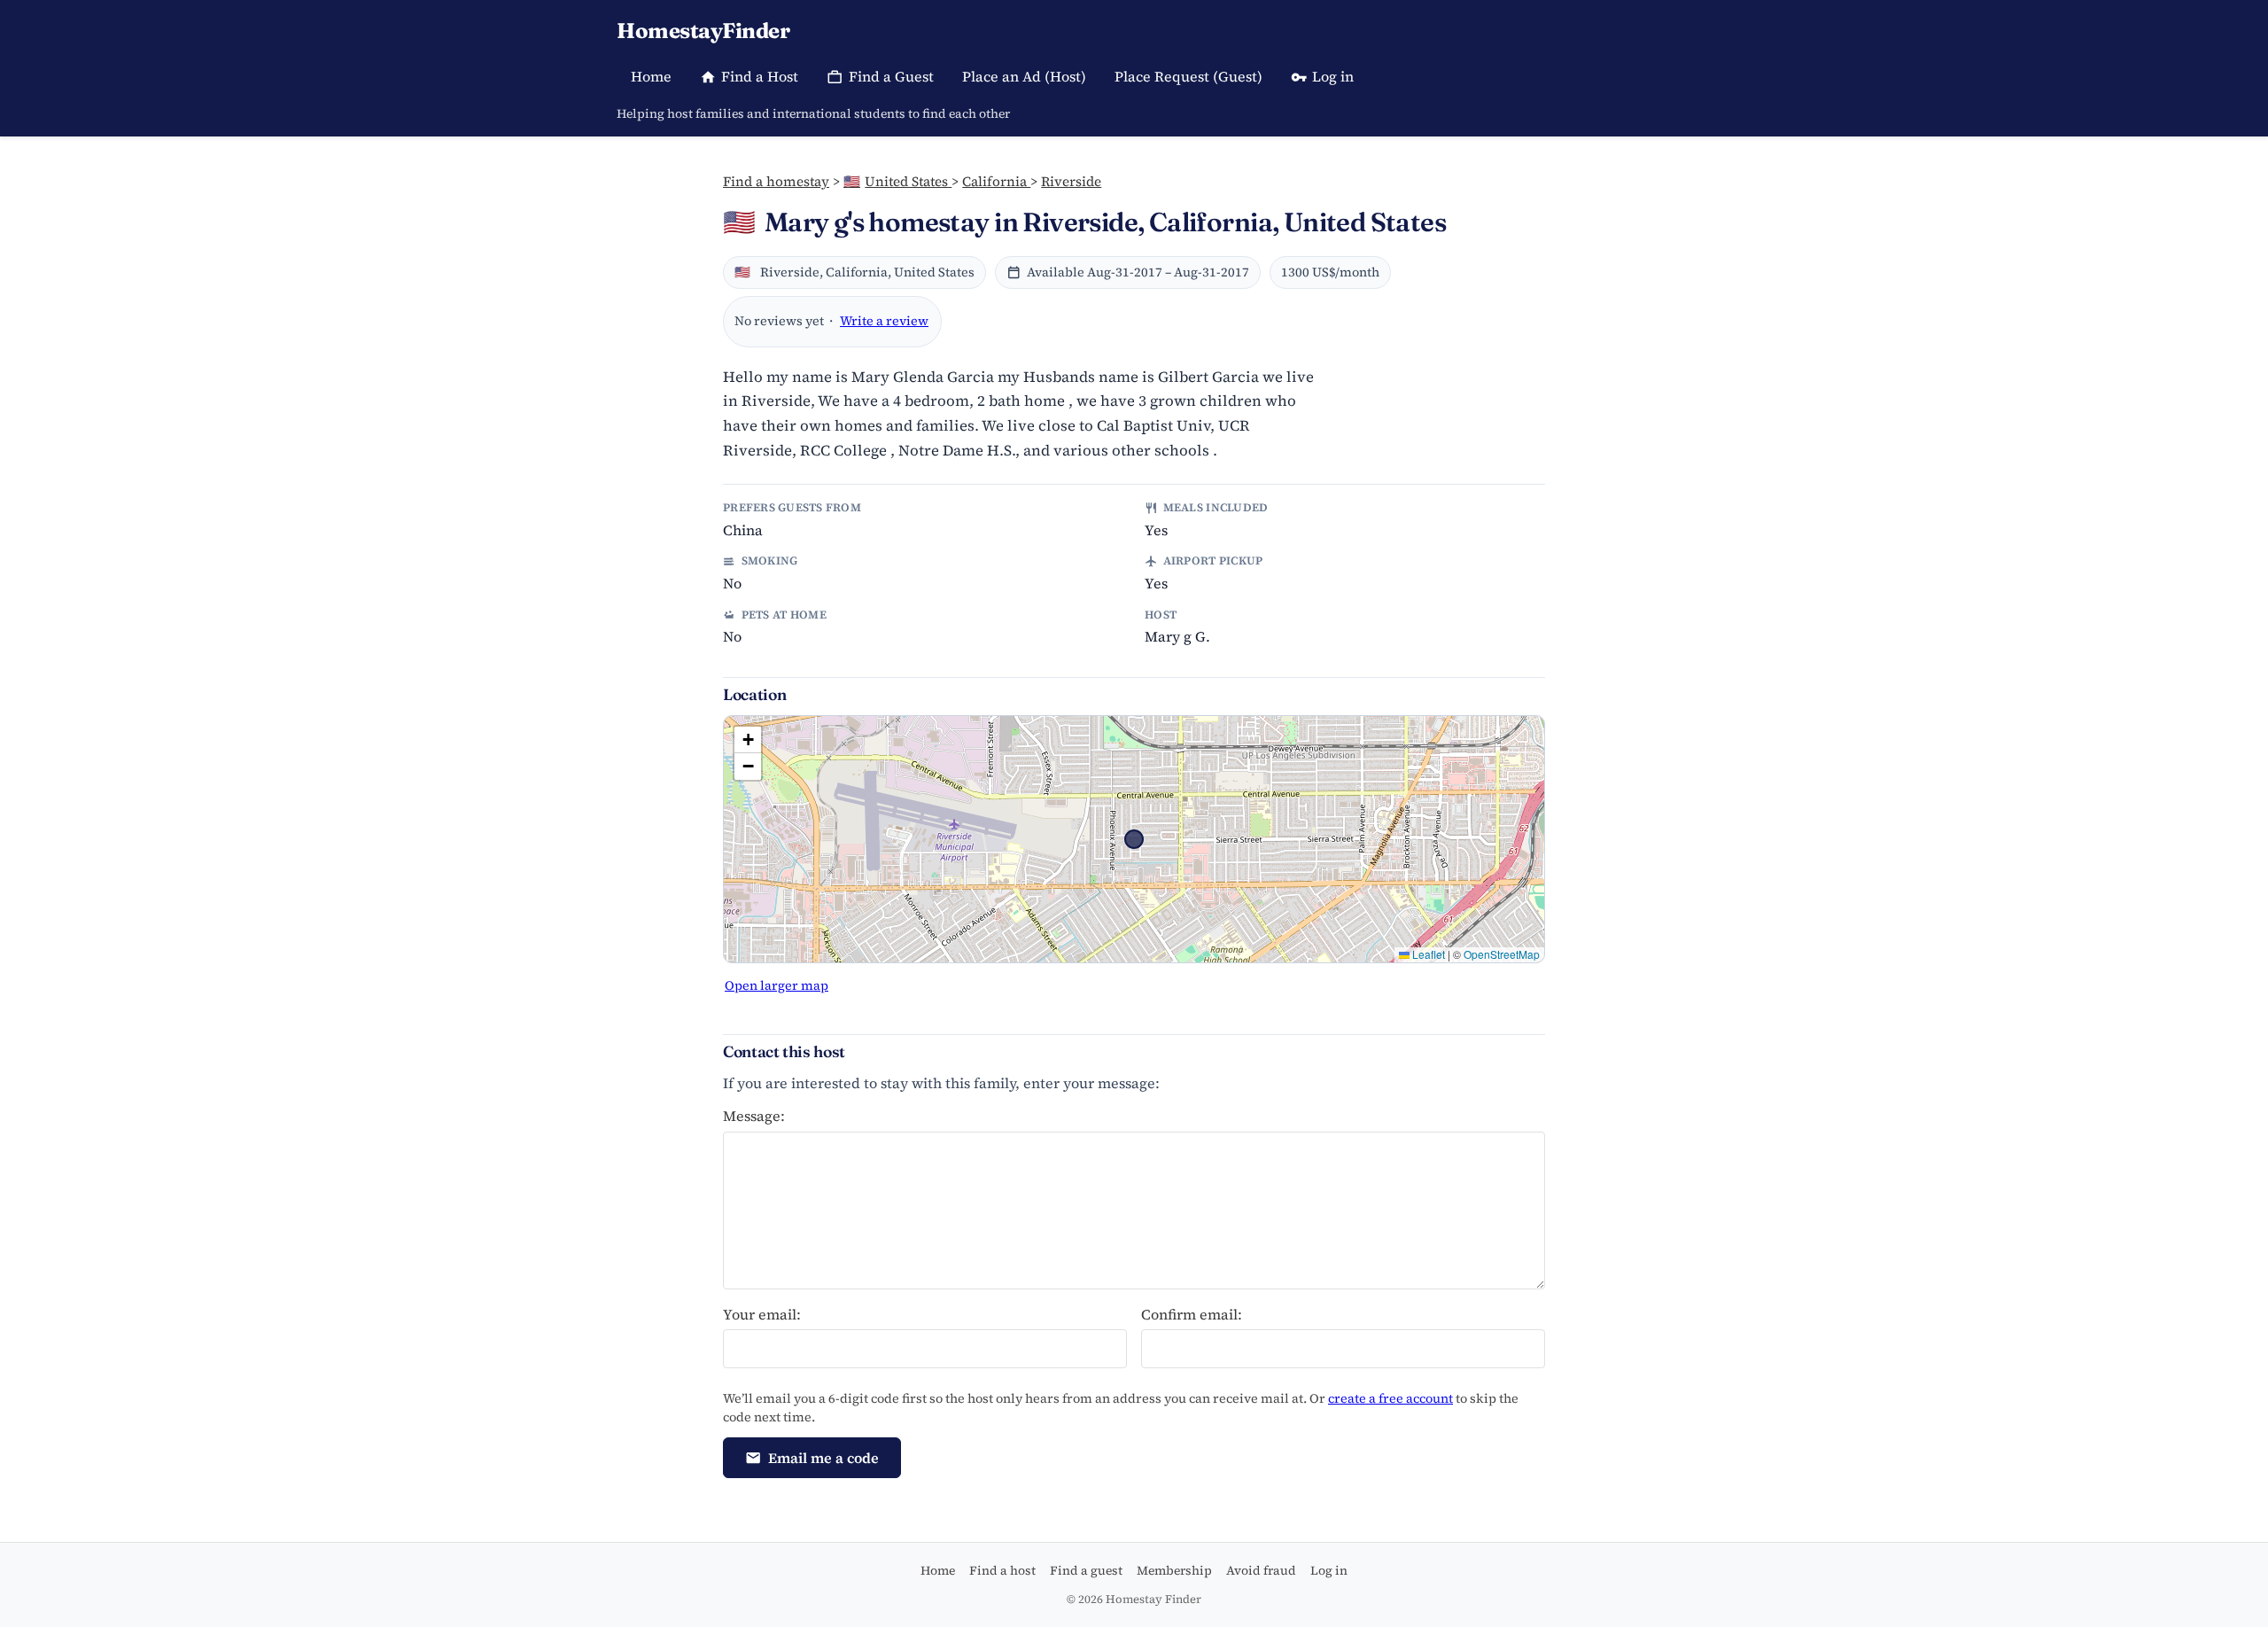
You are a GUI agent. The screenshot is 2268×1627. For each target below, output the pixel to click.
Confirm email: (1192, 1314)
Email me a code (823, 1458)
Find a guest (1086, 1570)
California (996, 181)
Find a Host (760, 76)
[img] (1134, 839)
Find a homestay (776, 181)
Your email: (762, 1314)
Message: (754, 1116)
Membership (1174, 1570)
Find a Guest (891, 76)
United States (897, 181)
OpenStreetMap (1502, 954)
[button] (748, 740)
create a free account (1390, 1398)
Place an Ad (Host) (1024, 76)
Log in (1333, 76)
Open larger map (777, 985)
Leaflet (1427, 954)
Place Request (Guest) (1188, 76)
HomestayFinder (703, 31)
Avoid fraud (1261, 1570)
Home (651, 76)
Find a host (1002, 1570)
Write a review (884, 321)
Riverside (1071, 181)
